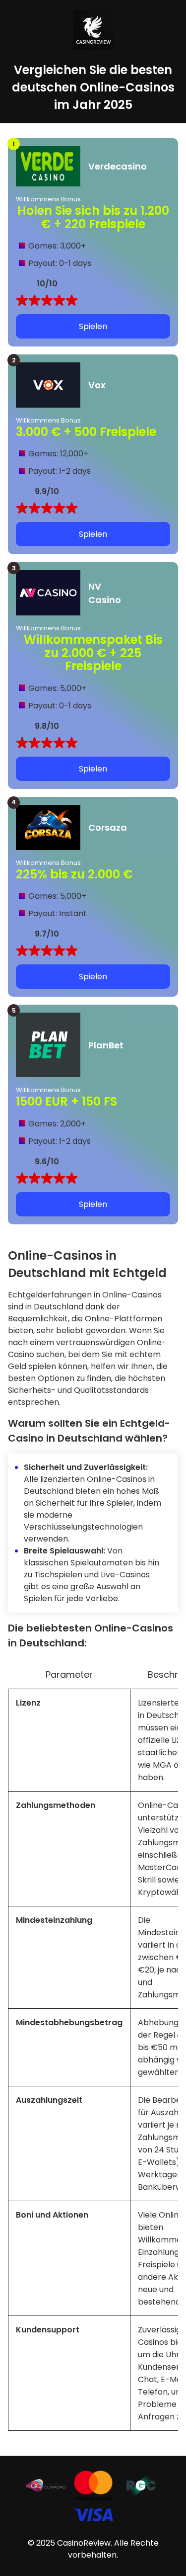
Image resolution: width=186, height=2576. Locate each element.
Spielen (93, 326)
